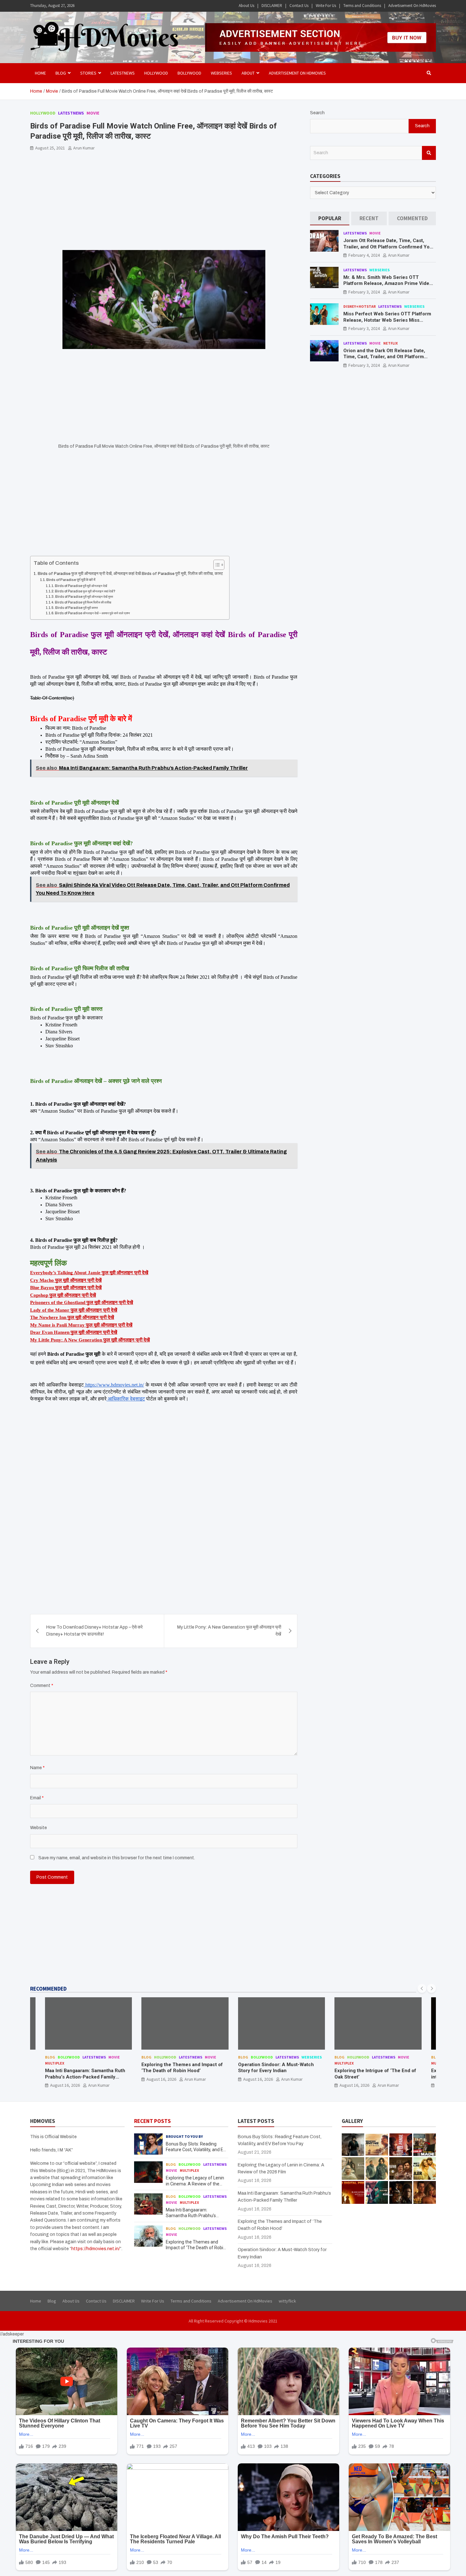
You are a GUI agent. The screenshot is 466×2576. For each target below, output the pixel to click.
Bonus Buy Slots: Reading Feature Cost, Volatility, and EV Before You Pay (196, 2150)
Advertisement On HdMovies (412, 6)
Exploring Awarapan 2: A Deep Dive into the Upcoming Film (374, 2074)
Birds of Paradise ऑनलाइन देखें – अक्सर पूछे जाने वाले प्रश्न (92, 613)
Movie (93, 113)
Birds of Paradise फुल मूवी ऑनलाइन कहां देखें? (85, 591)
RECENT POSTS (152, 2121)
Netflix (391, 343)
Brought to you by (184, 2136)
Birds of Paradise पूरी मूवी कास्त (77, 608)
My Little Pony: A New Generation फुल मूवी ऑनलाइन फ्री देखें (90, 1340)
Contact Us (299, 6)
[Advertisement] (164, 203)
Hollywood (156, 73)
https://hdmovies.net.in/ (96, 2249)
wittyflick (287, 2301)
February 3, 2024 (364, 292)
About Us (246, 6)
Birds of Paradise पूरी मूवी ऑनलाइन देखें (81, 586)
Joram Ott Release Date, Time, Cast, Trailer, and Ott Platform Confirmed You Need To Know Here (388, 247)
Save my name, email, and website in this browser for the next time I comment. (117, 1858)
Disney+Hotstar (359, 306)
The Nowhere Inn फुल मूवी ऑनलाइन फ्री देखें (72, 1317)
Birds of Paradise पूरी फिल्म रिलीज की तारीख (83, 602)
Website (39, 1828)
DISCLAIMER (272, 6)
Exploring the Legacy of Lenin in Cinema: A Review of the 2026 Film (195, 2184)
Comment (42, 1686)
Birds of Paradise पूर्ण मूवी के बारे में (71, 580)
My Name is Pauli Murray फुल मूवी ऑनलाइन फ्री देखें (81, 1325)
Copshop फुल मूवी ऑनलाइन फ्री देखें (63, 1295)
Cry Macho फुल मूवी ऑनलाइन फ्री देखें (66, 1280)
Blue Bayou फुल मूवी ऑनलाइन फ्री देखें (66, 1288)
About (248, 73)
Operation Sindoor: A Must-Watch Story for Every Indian (179, 2068)
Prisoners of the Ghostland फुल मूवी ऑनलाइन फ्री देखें (82, 1302)
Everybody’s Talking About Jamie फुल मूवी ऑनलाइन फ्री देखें (89, 1273)
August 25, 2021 (50, 148)
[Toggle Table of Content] (216, 565)
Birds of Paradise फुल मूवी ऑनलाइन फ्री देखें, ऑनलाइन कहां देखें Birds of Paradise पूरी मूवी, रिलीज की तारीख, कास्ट (130, 574)
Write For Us (326, 6)
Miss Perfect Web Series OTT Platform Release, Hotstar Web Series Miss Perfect (387, 320)
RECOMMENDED (48, 1989)
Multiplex (247, 2063)
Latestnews (123, 73)
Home (40, 73)
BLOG (61, 73)
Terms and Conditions (362, 6)
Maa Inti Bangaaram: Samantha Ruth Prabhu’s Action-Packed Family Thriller (195, 2216)
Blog (50, 2057)
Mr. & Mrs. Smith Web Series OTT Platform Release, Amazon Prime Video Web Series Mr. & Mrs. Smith (388, 283)
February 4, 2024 (364, 255)
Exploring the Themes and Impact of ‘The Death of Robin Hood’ (85, 2068)
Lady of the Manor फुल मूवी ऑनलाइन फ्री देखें (74, 1310)
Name (37, 1768)
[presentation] (422, 1988)
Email (37, 1798)
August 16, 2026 (65, 2079)
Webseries (221, 73)
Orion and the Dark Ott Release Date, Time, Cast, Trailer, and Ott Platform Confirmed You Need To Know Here (384, 357)
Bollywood (189, 73)
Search (317, 113)
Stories (88, 73)
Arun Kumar (84, 148)
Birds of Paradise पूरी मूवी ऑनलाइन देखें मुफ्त (84, 597)
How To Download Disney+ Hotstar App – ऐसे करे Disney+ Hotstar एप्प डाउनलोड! (94, 1631)
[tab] (330, 218)
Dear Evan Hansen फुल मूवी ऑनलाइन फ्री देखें (74, 1332)
